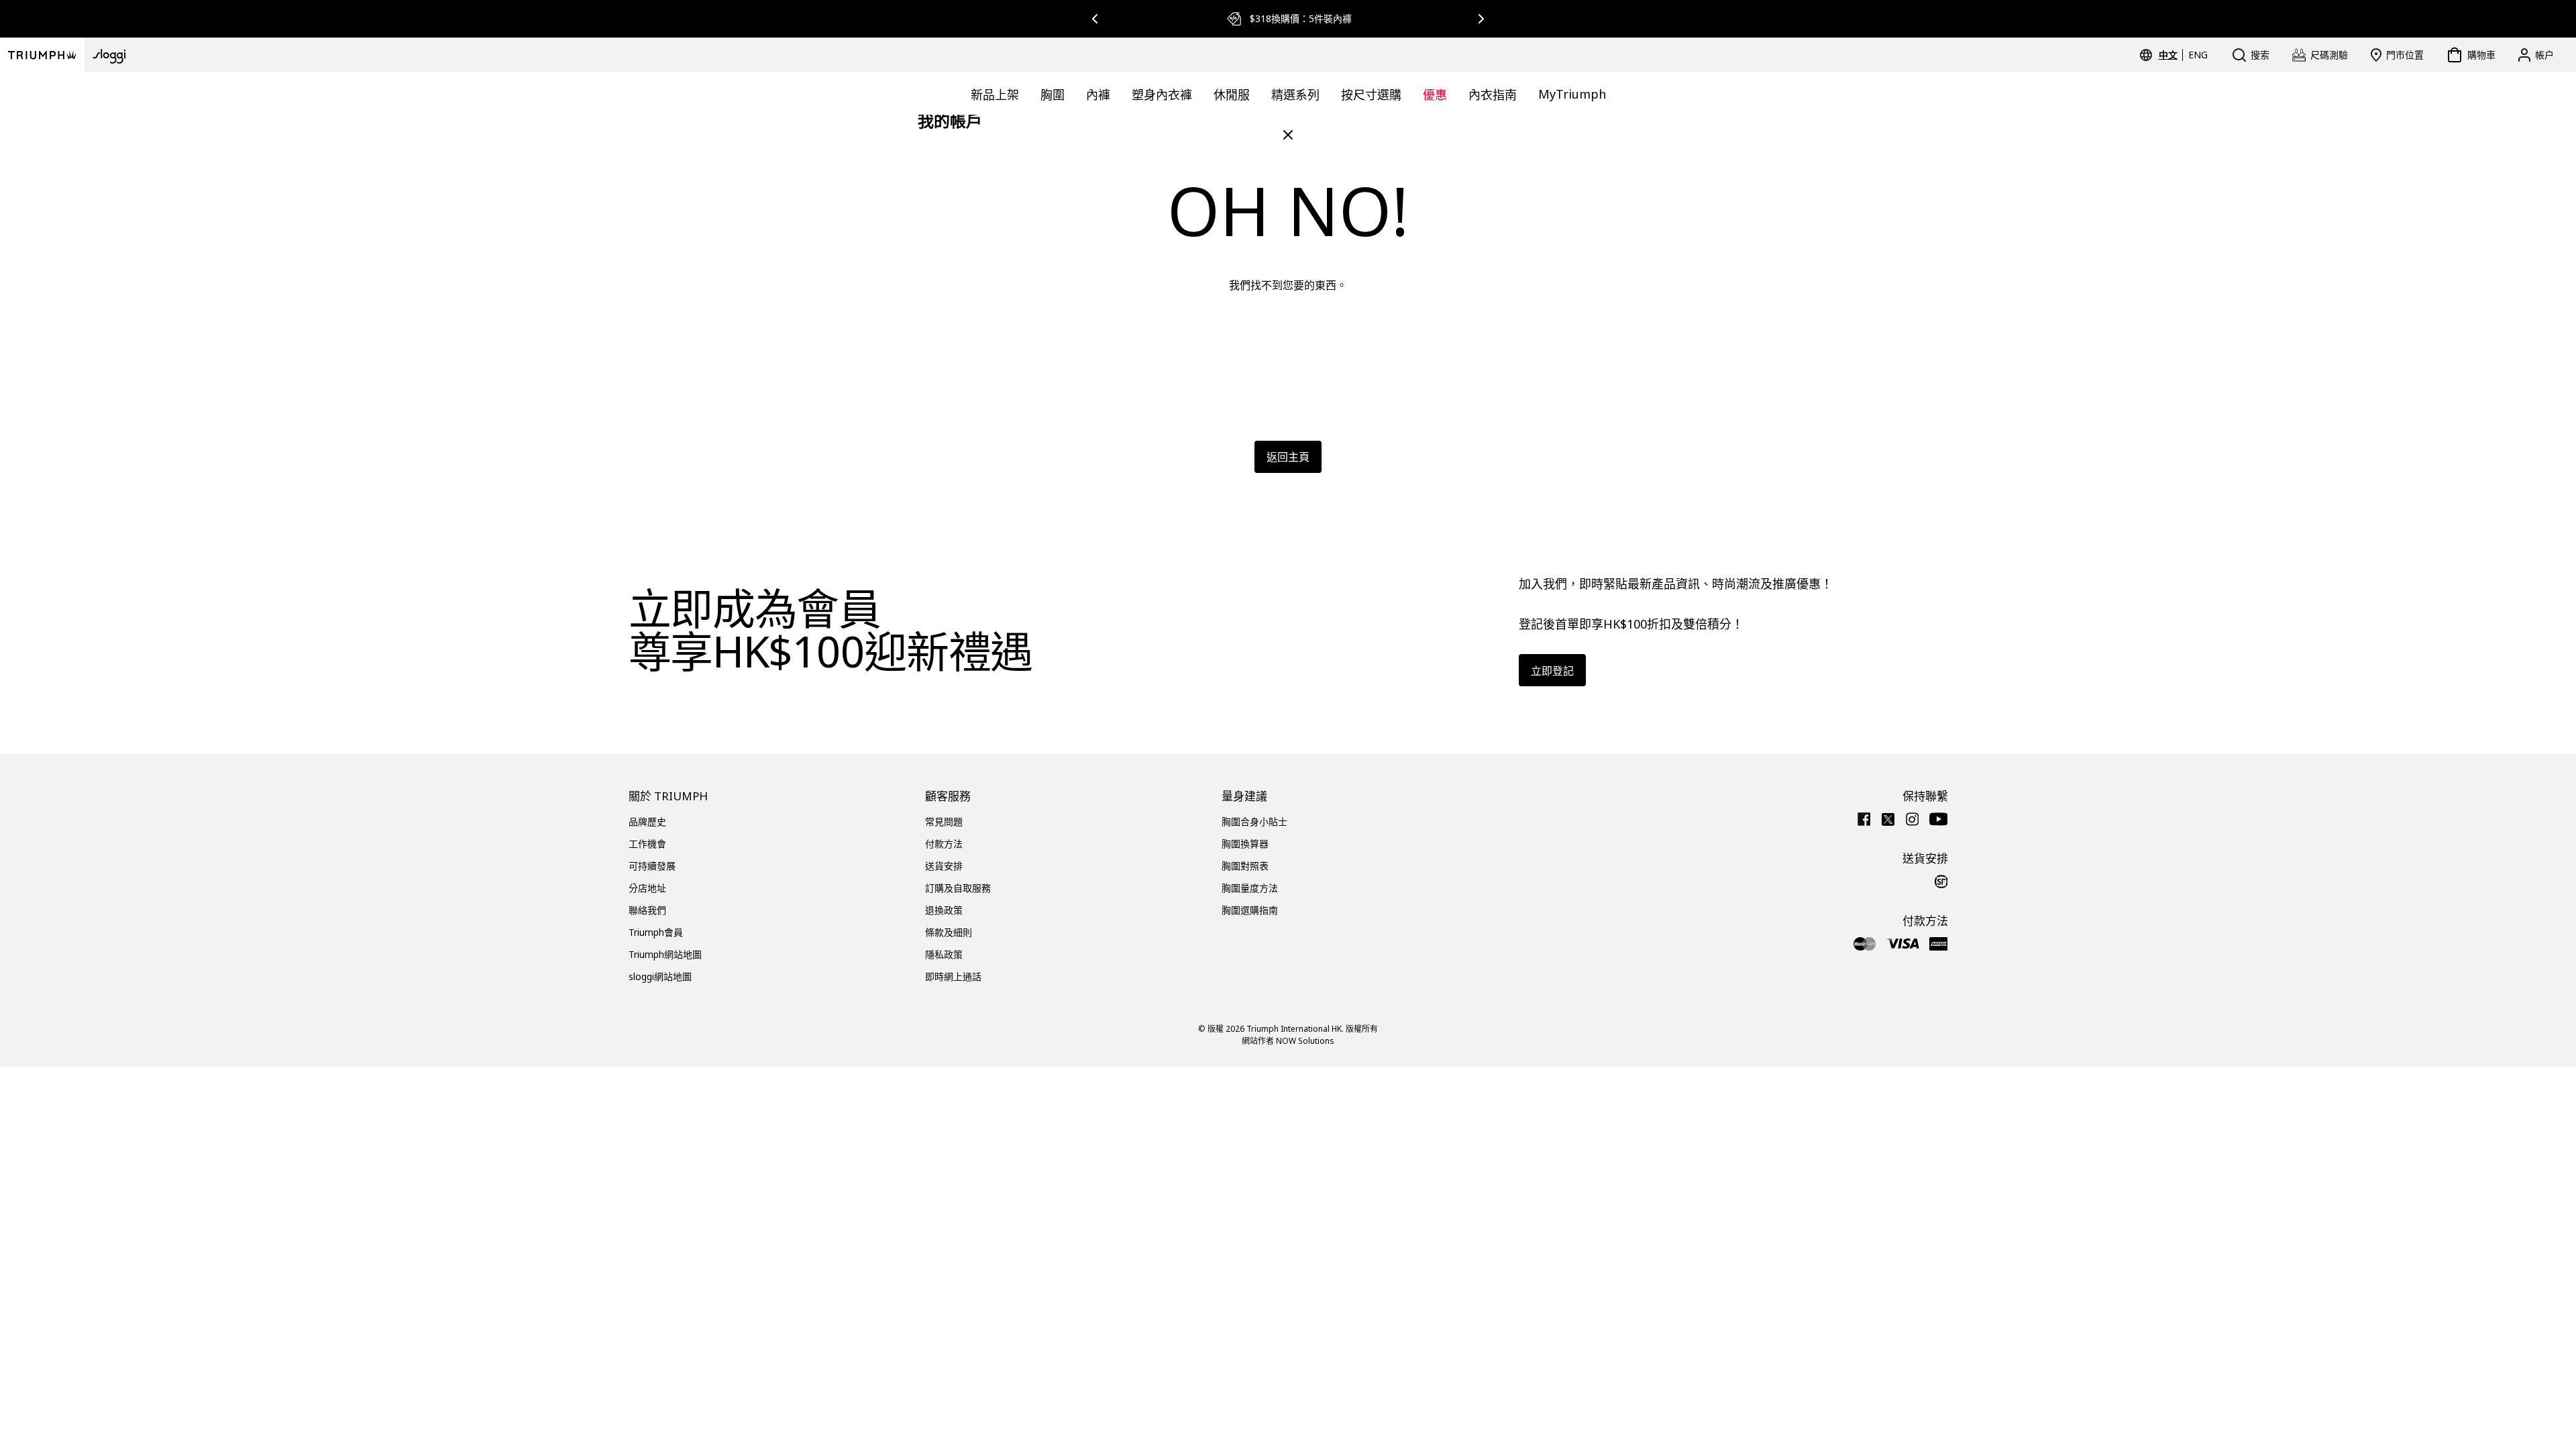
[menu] (2183, 55)
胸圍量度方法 (1250, 888)
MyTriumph (1572, 94)
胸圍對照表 (1245, 866)
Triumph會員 (656, 932)
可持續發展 (652, 866)
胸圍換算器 (1245, 844)
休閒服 (1232, 95)
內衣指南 (1493, 95)
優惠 (1435, 95)
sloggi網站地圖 (660, 976)
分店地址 (647, 888)
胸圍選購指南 (1250, 910)
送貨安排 (944, 866)
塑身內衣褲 (1162, 95)
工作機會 (647, 844)
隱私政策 (944, 954)
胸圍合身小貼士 (1254, 821)
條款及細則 (949, 932)
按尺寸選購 (1371, 95)
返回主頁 (1288, 457)
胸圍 (1053, 95)
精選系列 (1295, 95)
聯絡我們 (647, 910)
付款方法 (944, 844)
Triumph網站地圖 (665, 954)
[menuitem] (2170, 55)
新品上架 (995, 95)
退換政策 (944, 910)
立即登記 (1552, 671)
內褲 (1098, 95)
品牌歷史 (647, 821)
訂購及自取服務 (958, 888)
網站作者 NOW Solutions (1288, 1041)
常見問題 (944, 821)
